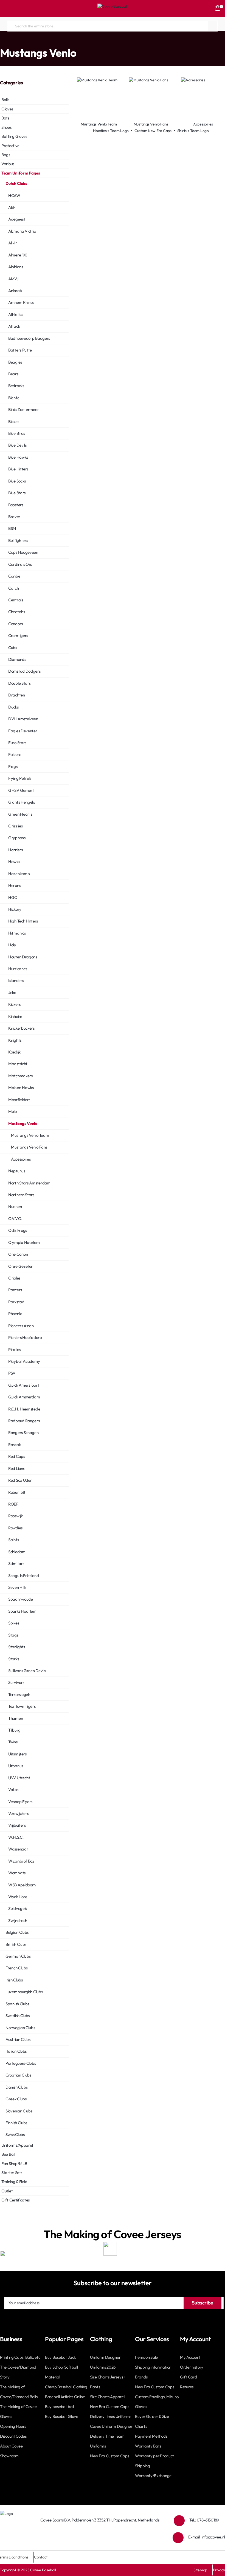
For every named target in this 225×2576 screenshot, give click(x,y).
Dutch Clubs (54, 42)
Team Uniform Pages (23, 42)
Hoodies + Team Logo (111, 131)
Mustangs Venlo (79, 42)
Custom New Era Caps (153, 131)
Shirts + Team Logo (193, 131)
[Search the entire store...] (212, 26)
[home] (1, 42)
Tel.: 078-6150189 (204, 2520)
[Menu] (7, 8)
